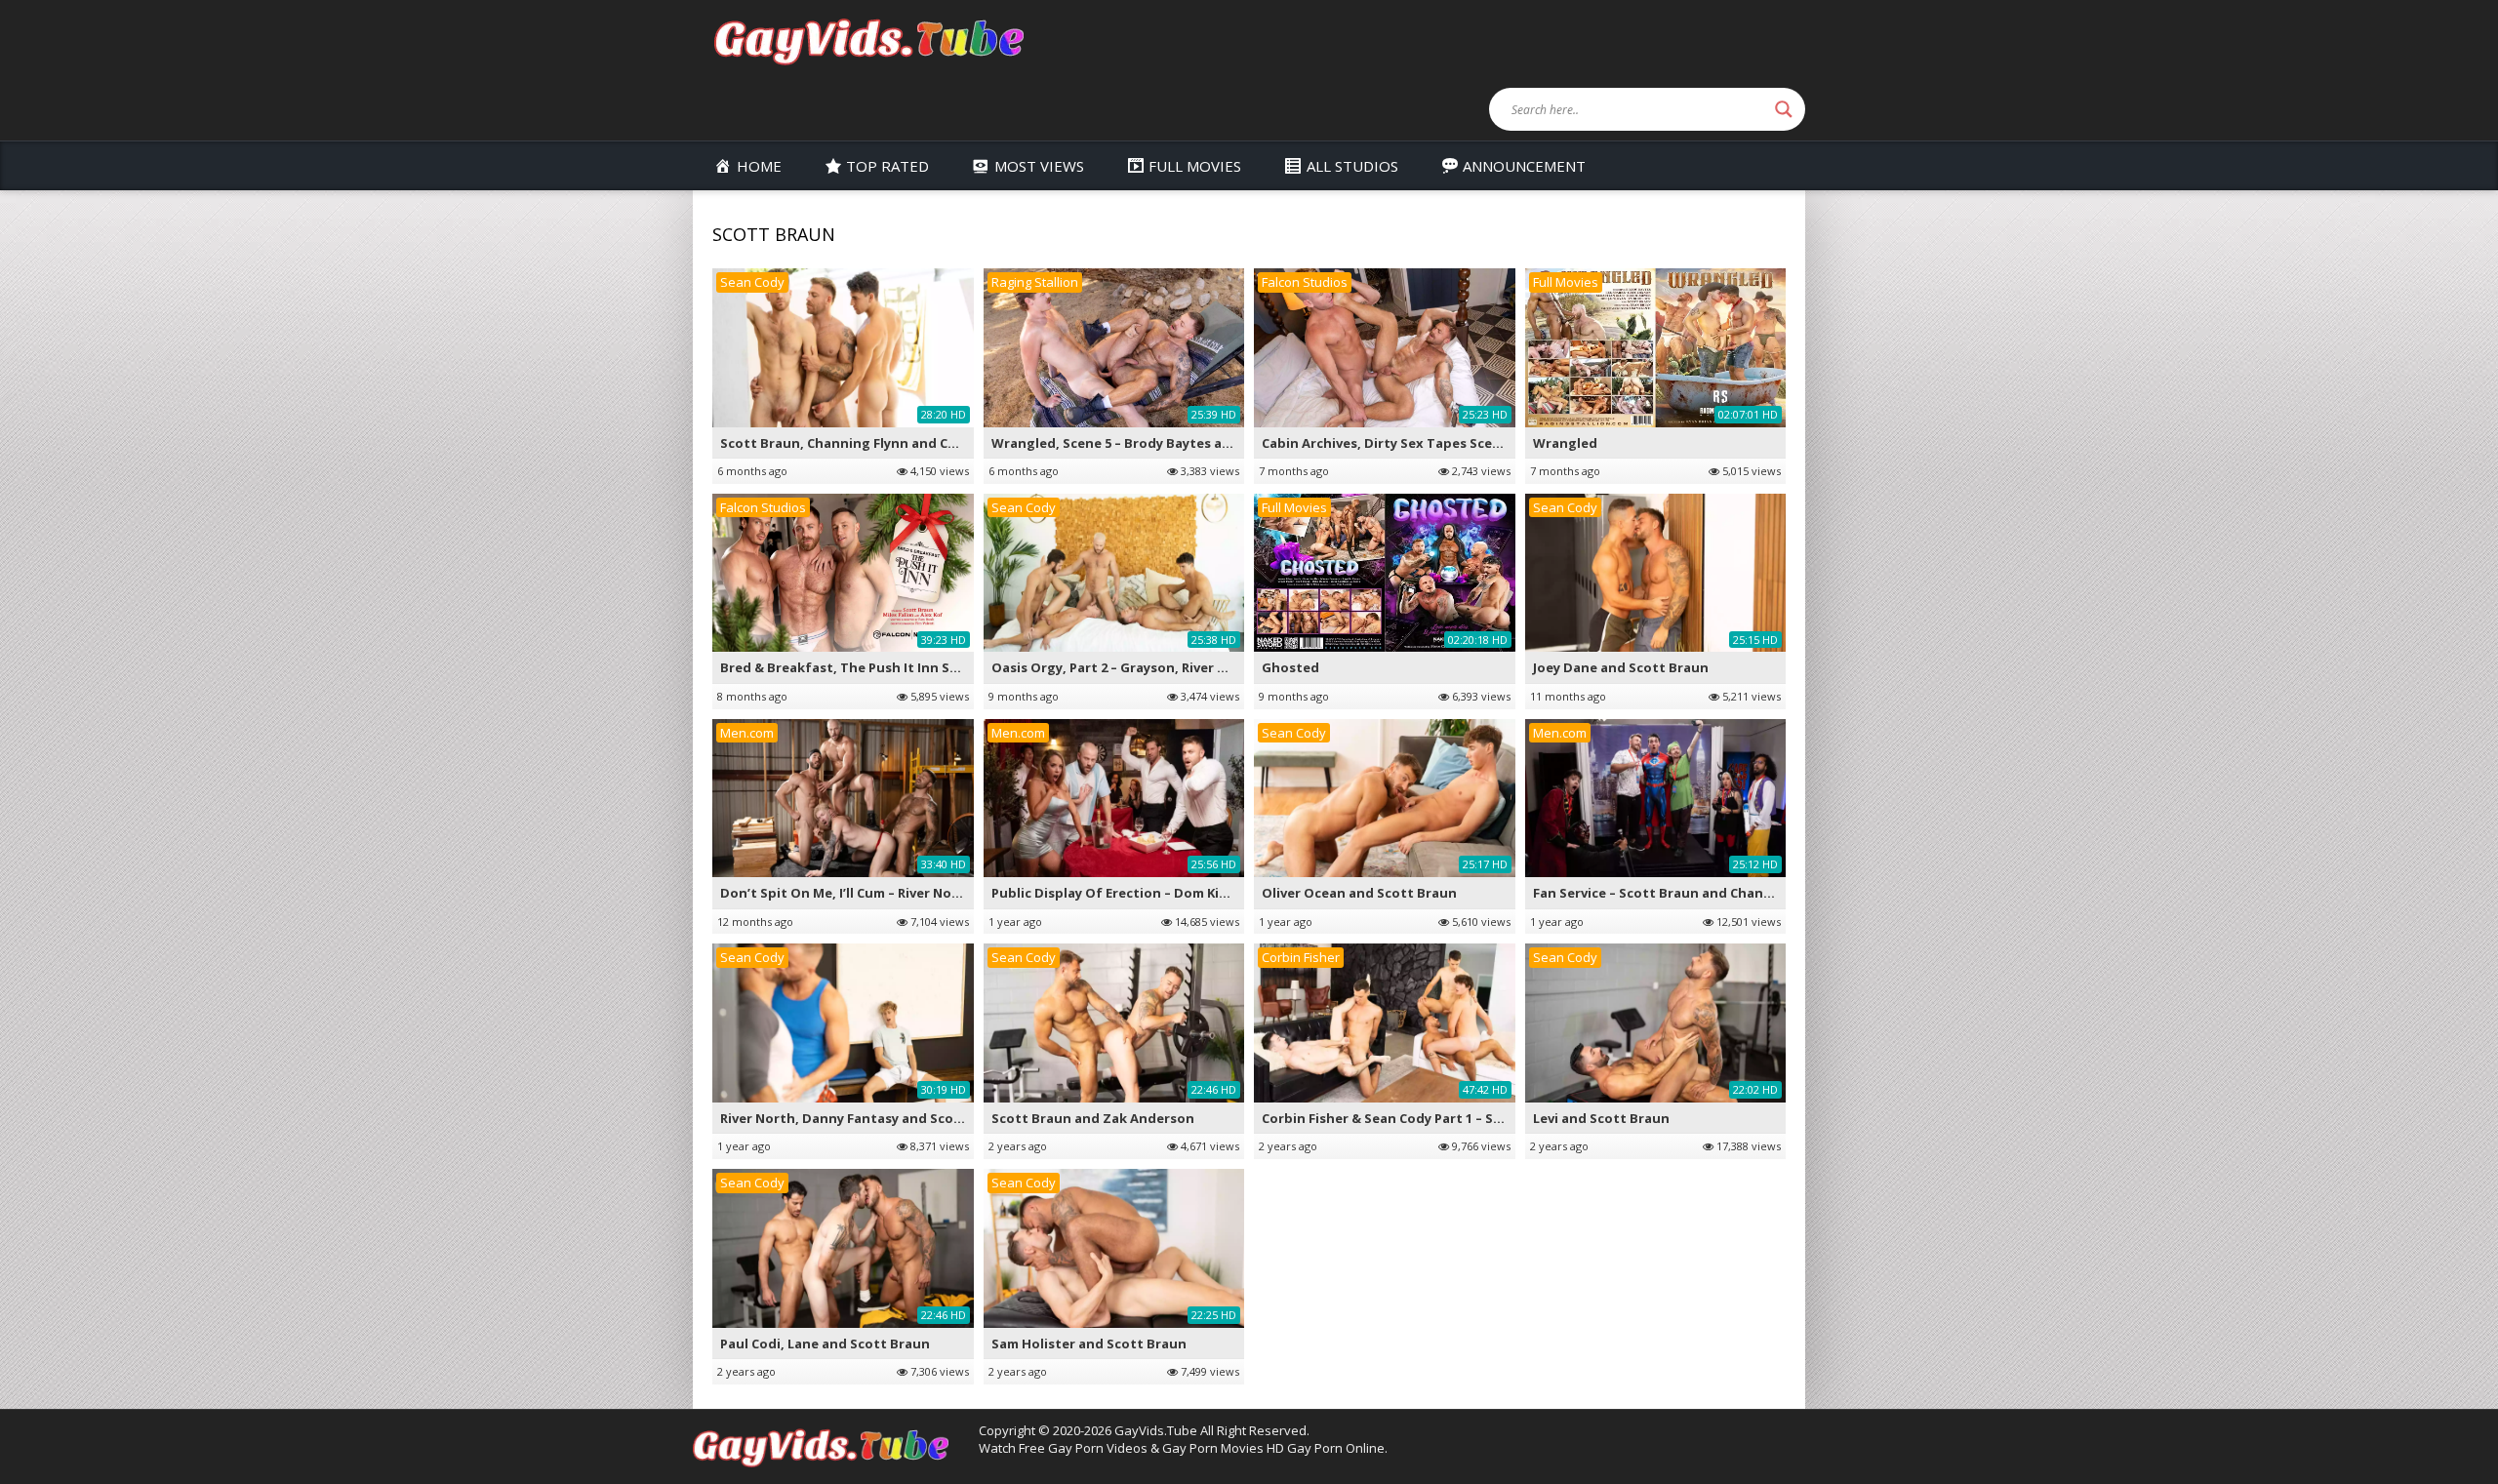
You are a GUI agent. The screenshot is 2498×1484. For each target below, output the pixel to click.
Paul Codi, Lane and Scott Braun (825, 1344)
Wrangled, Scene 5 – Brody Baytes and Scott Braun (1157, 443)
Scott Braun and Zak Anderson (1093, 1118)
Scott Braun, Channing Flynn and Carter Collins (874, 443)
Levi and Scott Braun (1601, 1118)
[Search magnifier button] (1784, 109)
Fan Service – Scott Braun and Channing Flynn (1682, 893)
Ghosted (1290, 667)
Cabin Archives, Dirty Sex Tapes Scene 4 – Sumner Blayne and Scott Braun (1501, 443)
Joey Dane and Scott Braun (1621, 667)
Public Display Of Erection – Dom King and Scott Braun (1169, 893)
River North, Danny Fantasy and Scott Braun (865, 1118)
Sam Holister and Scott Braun (1089, 1344)
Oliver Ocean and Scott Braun (1359, 893)
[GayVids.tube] (868, 40)
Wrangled (1565, 443)
